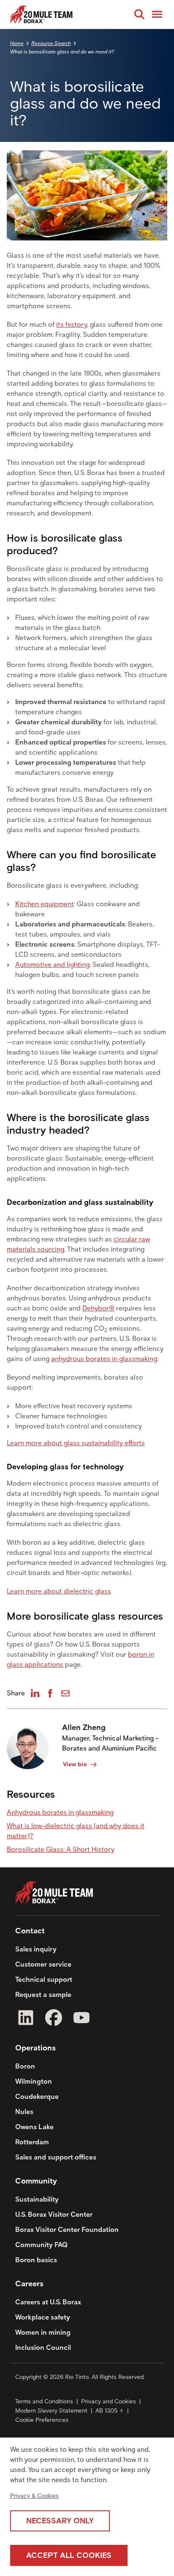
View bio (75, 1764)
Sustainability (37, 2199)
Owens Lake (34, 2127)
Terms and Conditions (44, 2401)
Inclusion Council (43, 2348)
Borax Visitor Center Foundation (67, 2230)
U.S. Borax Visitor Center (54, 2214)
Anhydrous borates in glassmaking (60, 1812)
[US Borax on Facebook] (54, 2019)
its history (72, 324)
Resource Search (51, 43)
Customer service (43, 1964)
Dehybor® (98, 1308)
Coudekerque (37, 2097)
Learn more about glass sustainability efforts (76, 1443)
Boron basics (36, 2260)
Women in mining (43, 2332)
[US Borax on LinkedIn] (26, 2019)
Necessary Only (60, 2521)
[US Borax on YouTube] (82, 2019)
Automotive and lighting (52, 965)
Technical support (44, 1979)
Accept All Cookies (69, 2555)
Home (17, 43)
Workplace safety (43, 2317)
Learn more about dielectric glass (59, 1591)
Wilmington (34, 2081)
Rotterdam (32, 2142)
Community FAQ (41, 2245)
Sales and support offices (56, 2157)
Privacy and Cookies (109, 2401)
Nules (24, 2112)
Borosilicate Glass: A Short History (61, 1849)
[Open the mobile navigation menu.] (157, 14)
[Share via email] (65, 1693)
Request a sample (43, 1995)
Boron (25, 2066)
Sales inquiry (36, 1949)
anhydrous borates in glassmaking (104, 1359)
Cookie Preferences (42, 2420)
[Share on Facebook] (50, 1693)
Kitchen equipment (45, 904)
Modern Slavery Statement (51, 2411)
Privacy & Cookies (34, 2496)
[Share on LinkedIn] (35, 1693)
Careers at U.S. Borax (48, 2302)
